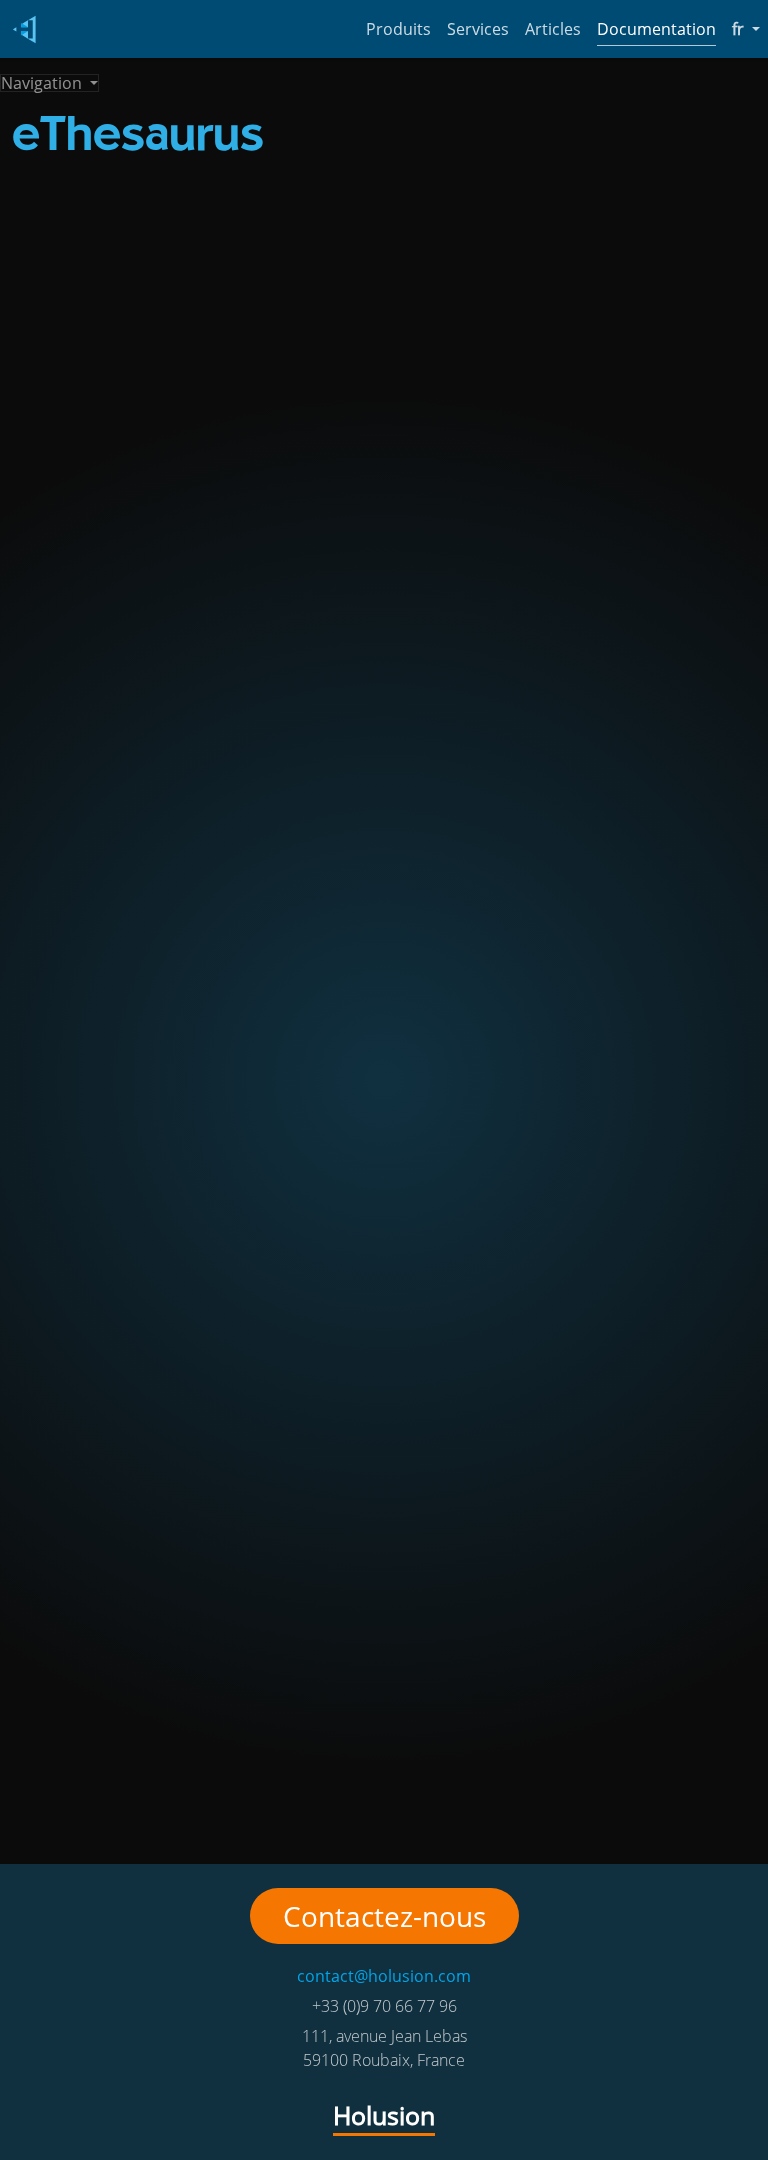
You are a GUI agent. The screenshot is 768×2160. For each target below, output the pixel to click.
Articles (553, 29)
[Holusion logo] (20, 29)
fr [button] (746, 28)
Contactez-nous (384, 1916)
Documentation (656, 29)
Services (478, 29)
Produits (398, 29)
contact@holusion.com (384, 1976)
